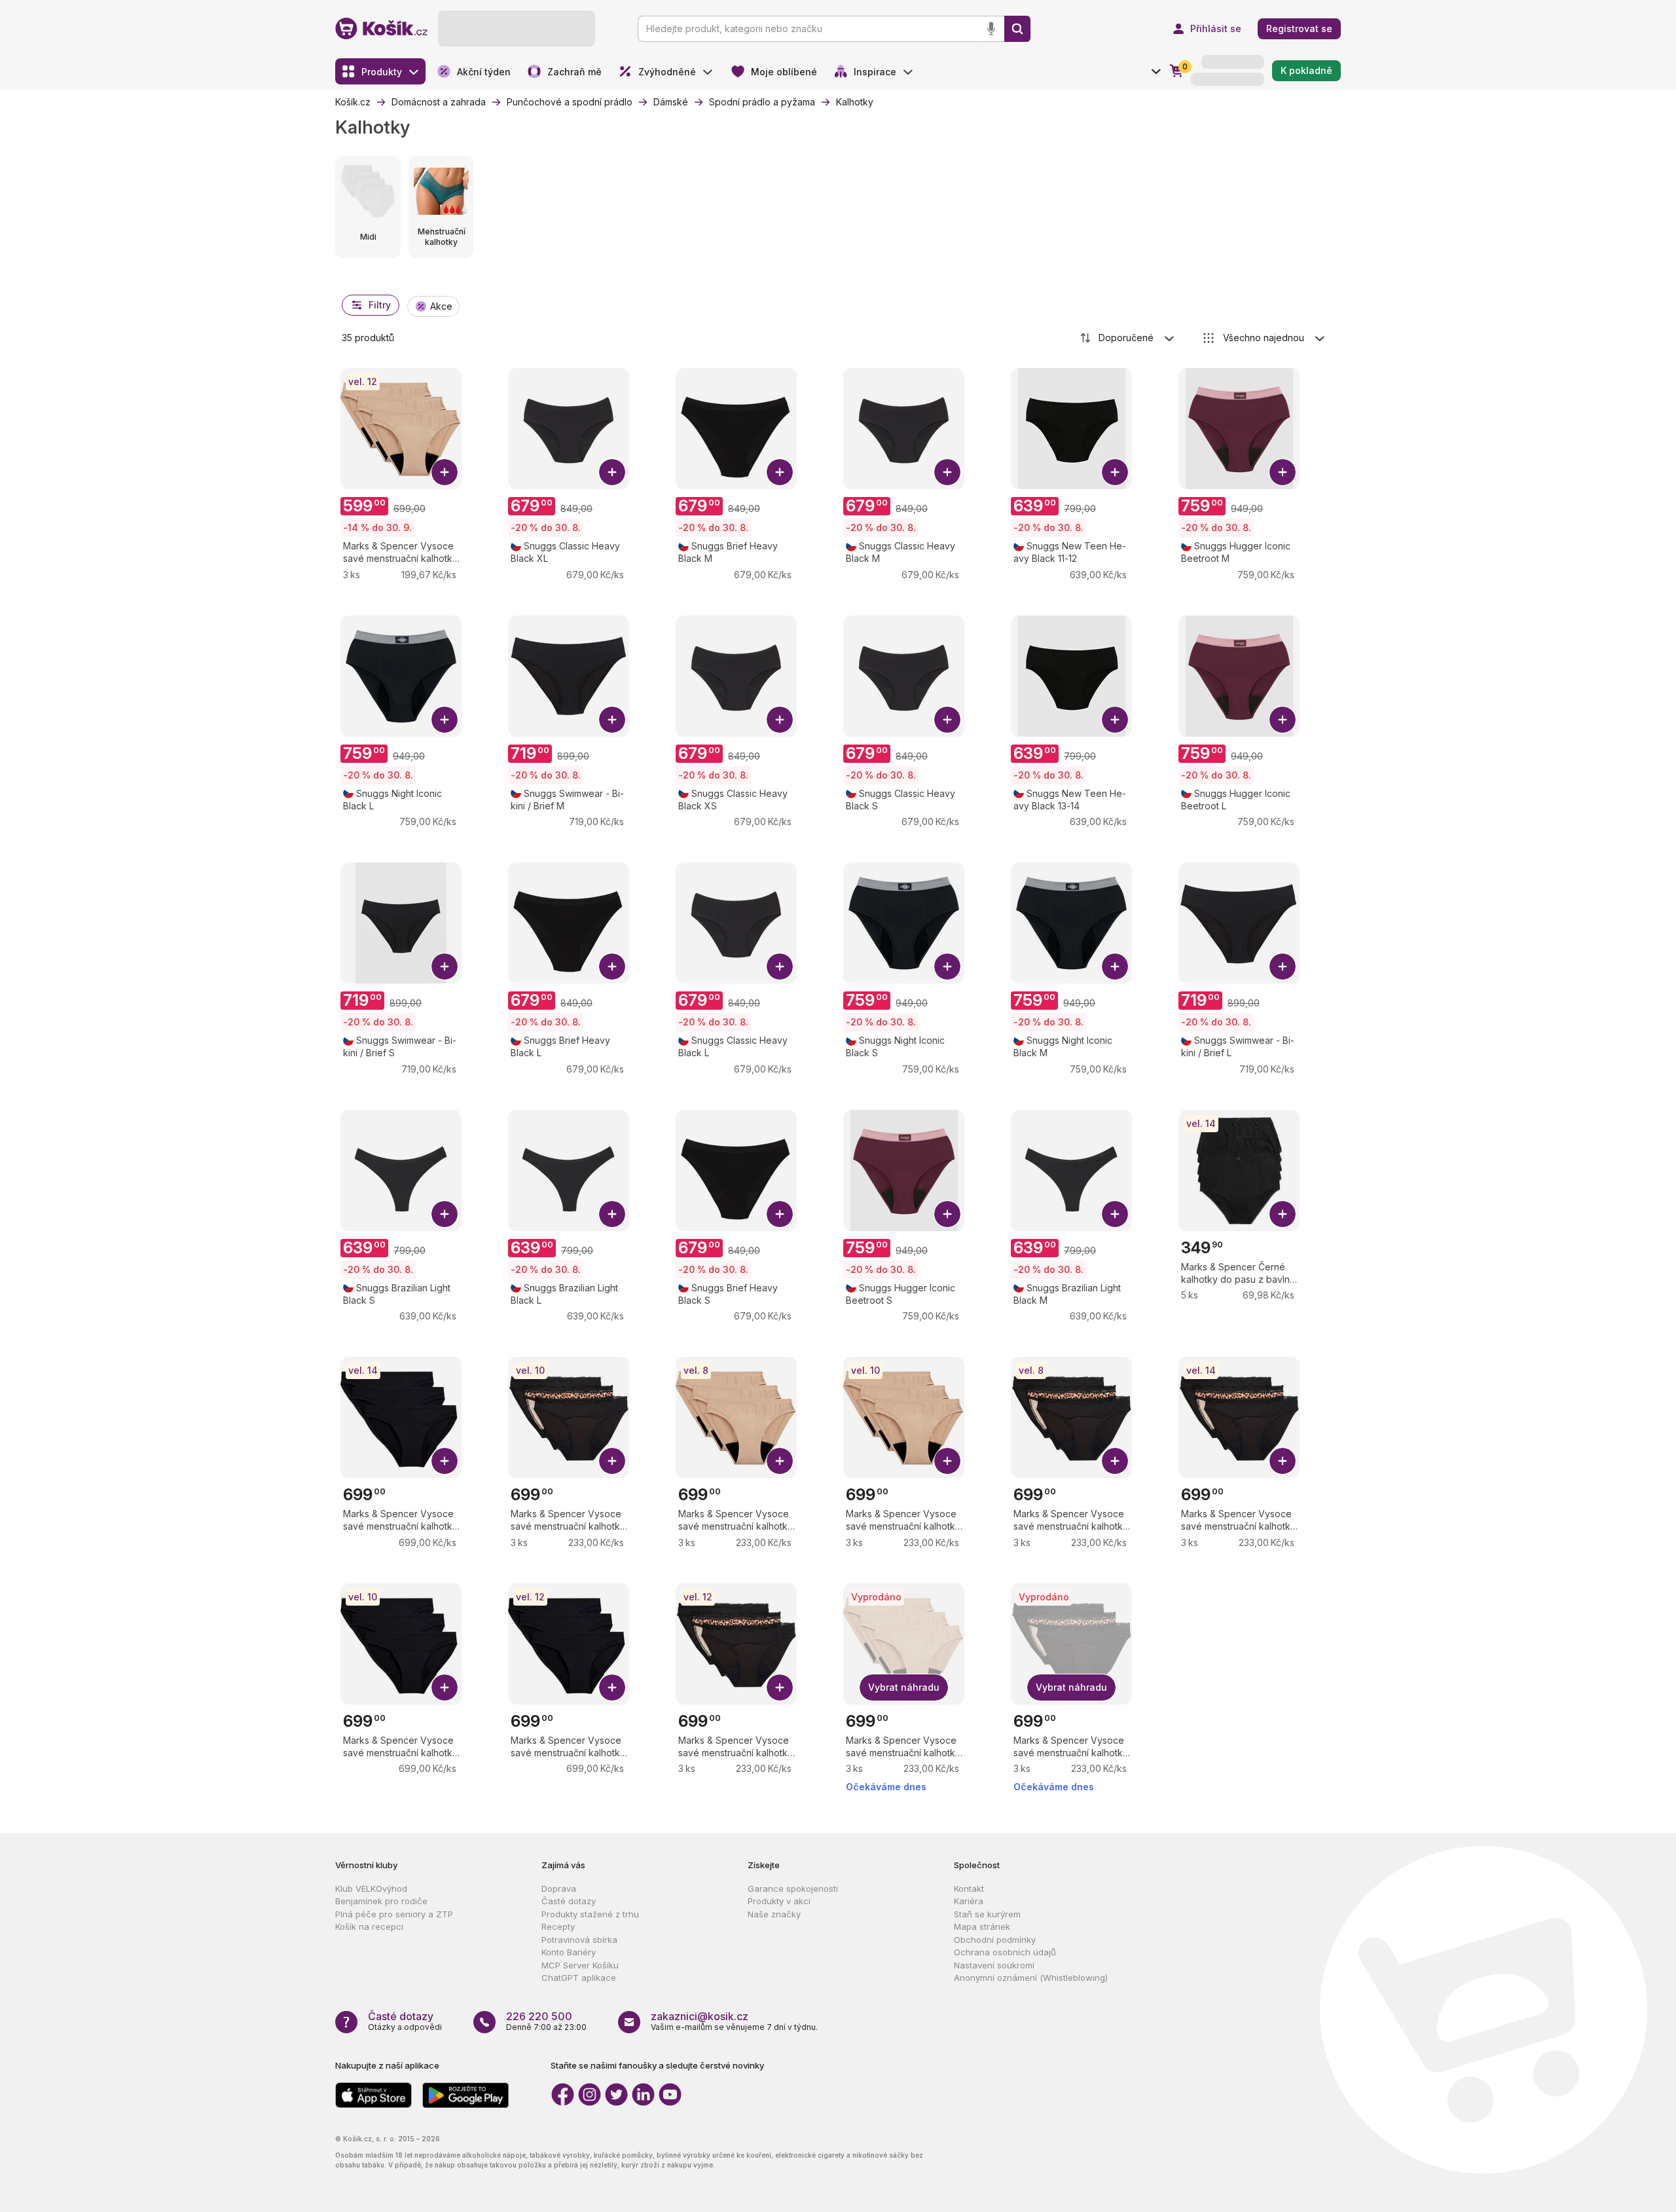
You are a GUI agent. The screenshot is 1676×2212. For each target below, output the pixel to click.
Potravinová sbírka (579, 1940)
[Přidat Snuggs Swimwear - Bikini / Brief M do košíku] (612, 720)
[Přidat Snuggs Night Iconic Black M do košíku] (1115, 967)
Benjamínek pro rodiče (381, 1901)
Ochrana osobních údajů (1005, 1952)
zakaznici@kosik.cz (700, 2016)
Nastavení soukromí (994, 1965)
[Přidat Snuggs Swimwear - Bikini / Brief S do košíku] (445, 967)
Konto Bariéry (569, 1952)
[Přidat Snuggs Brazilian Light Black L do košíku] (612, 1214)
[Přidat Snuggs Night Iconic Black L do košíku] (445, 720)
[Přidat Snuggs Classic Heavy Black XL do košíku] (612, 472)
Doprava (559, 1889)
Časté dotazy (569, 1901)
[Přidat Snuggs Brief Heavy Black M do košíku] (780, 472)
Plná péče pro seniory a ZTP (394, 1914)
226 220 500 (539, 2016)
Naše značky (774, 1914)
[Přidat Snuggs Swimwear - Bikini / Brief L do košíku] (1283, 967)
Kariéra (969, 1901)
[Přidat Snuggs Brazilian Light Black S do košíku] (445, 1214)
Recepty (558, 1926)
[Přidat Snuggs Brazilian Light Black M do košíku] (1115, 1214)
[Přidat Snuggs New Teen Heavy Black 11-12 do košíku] (1115, 472)
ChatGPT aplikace (579, 1978)
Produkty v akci (779, 1901)
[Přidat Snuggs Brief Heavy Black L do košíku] (612, 967)
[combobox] (1128, 338)
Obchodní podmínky (995, 1940)
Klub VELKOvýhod (371, 1889)
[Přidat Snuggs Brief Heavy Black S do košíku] (780, 1214)
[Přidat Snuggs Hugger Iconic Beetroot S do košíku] (947, 1214)
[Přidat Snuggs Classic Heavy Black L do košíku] (780, 967)
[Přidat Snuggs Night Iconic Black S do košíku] (947, 967)
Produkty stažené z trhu (590, 1914)
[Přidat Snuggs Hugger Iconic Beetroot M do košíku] (1283, 472)
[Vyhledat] (1017, 29)
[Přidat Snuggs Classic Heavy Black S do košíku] (947, 720)
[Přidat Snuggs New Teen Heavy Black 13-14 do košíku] (1115, 720)
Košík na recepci (369, 1926)
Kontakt (969, 1889)
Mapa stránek (982, 1926)
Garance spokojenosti (793, 1889)
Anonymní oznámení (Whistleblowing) (1031, 1978)
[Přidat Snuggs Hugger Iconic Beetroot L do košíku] (1283, 720)
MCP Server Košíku (580, 1965)
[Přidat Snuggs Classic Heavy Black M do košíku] (947, 472)
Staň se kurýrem (987, 1914)
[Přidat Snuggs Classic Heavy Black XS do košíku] (780, 720)
